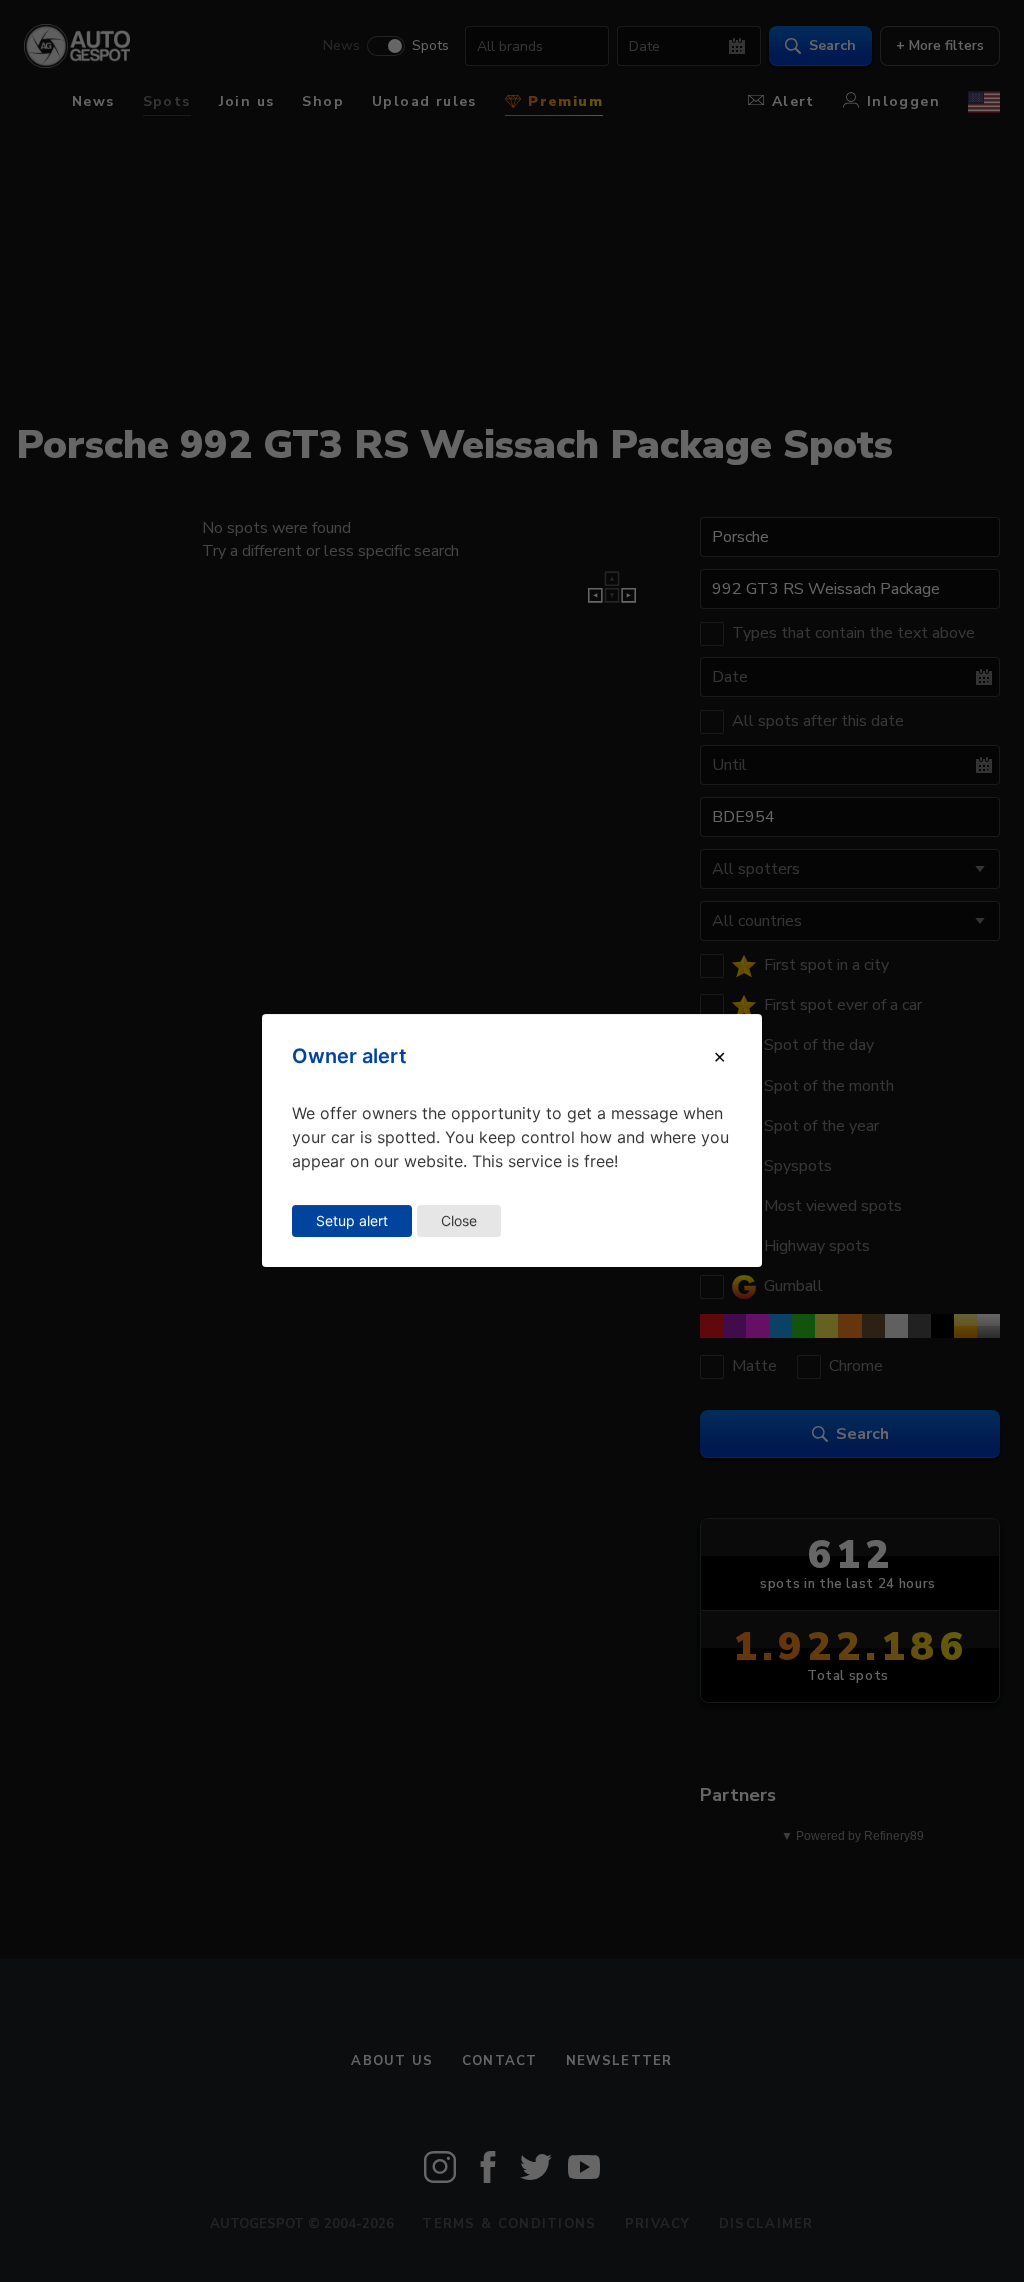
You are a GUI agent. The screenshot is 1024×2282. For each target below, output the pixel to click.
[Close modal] (719, 1057)
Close (459, 1220)
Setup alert (352, 1220)
